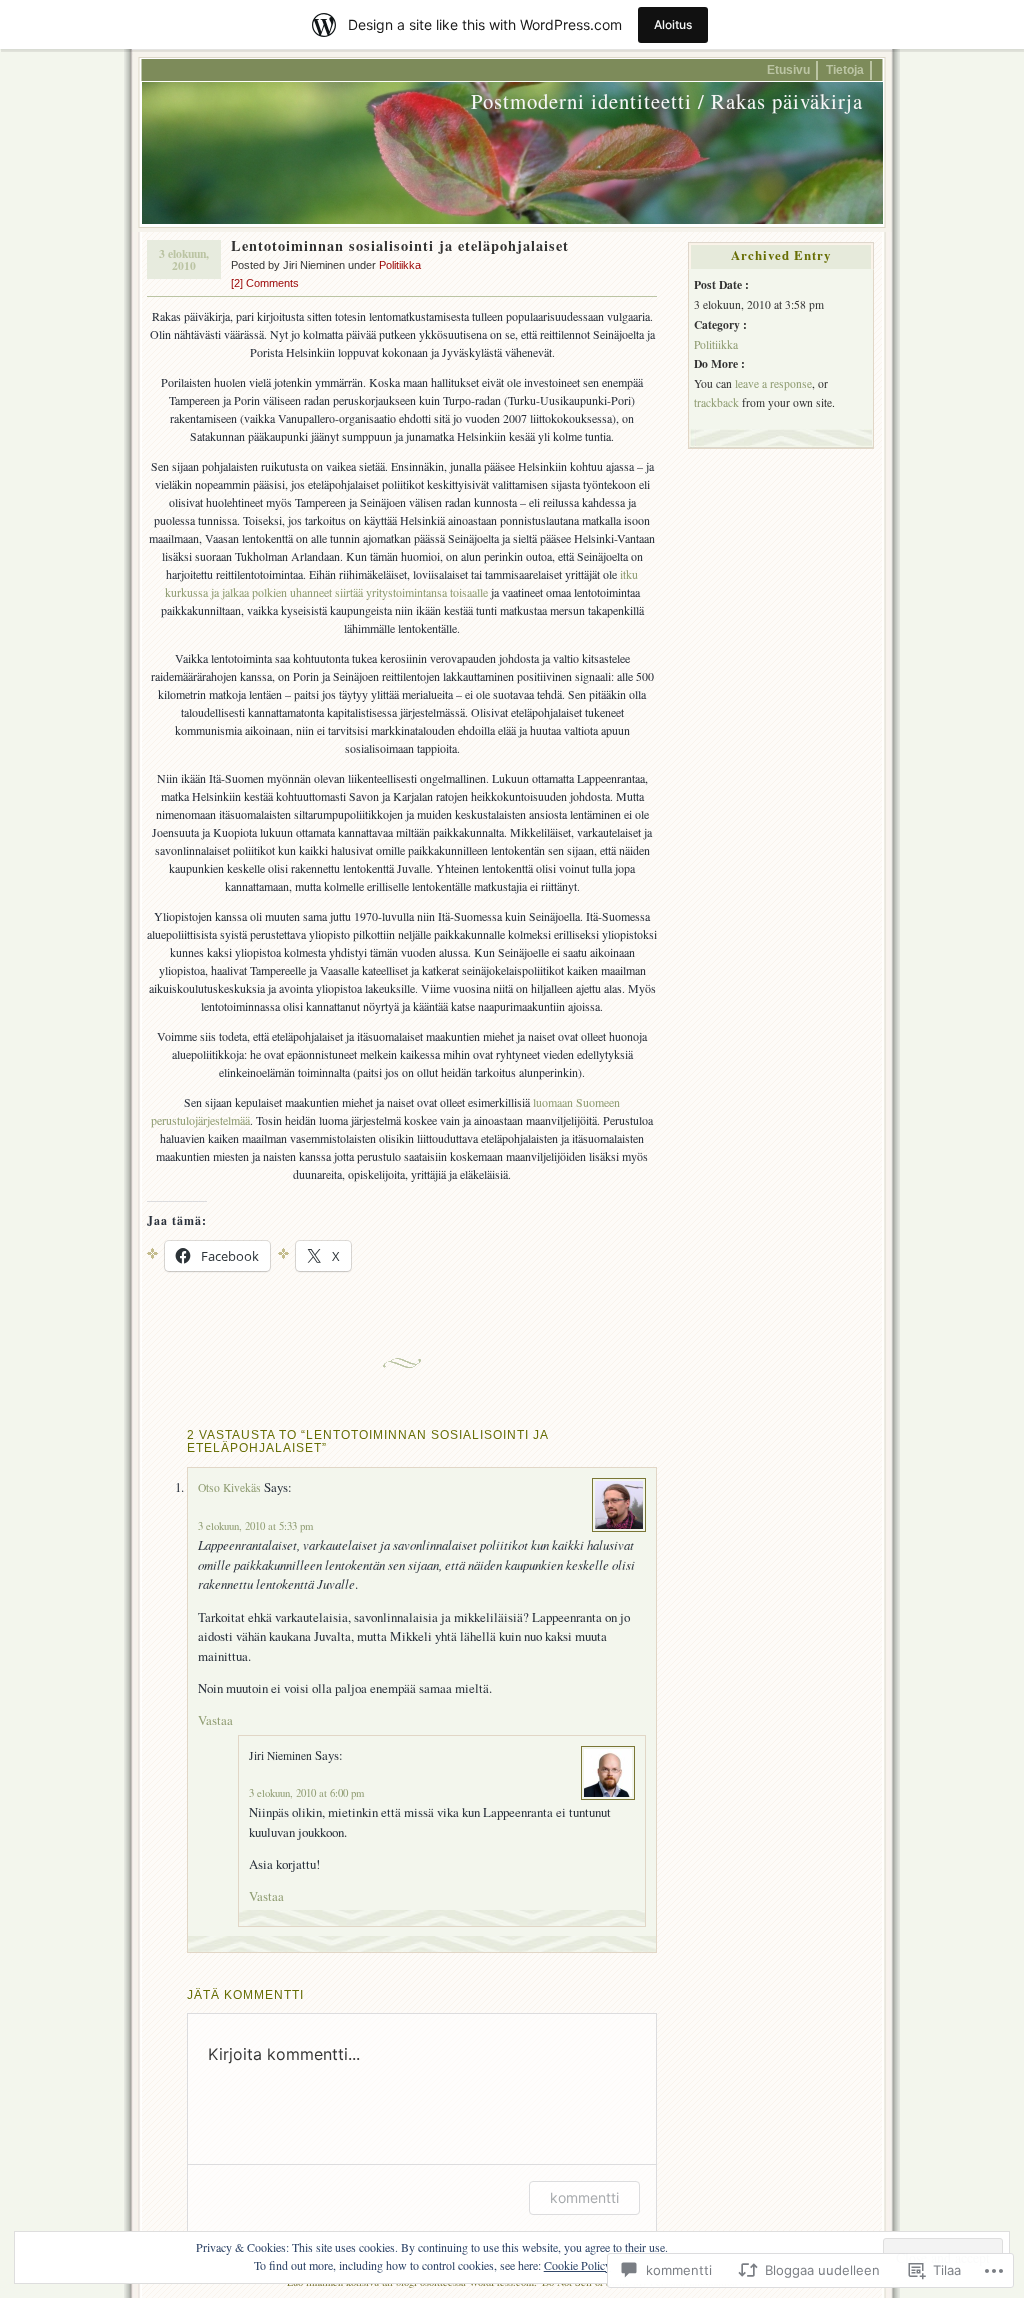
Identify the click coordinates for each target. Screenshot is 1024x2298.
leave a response (773, 383)
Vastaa (215, 1720)
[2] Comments (265, 283)
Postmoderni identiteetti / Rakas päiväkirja (667, 101)
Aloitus (673, 24)
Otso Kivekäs (229, 1487)
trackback (716, 402)
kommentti (584, 2197)
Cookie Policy (577, 2265)
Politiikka (400, 265)
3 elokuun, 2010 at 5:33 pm (255, 1526)
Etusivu (788, 69)
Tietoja (845, 69)
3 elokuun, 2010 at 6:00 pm (306, 1793)
